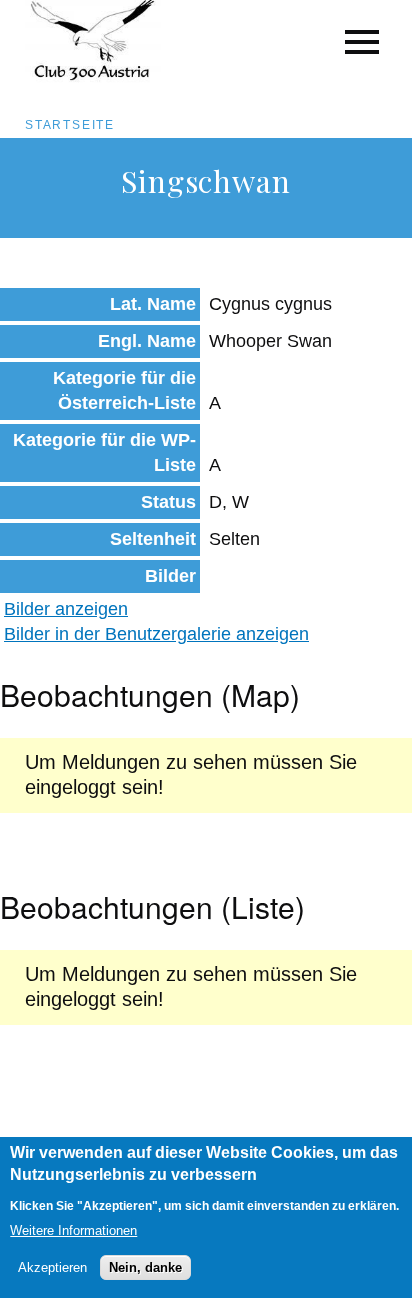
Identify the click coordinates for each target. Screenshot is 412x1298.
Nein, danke (145, 1267)
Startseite (70, 125)
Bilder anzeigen (66, 609)
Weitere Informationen (73, 1230)
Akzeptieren (52, 1267)
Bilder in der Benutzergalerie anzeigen (156, 634)
